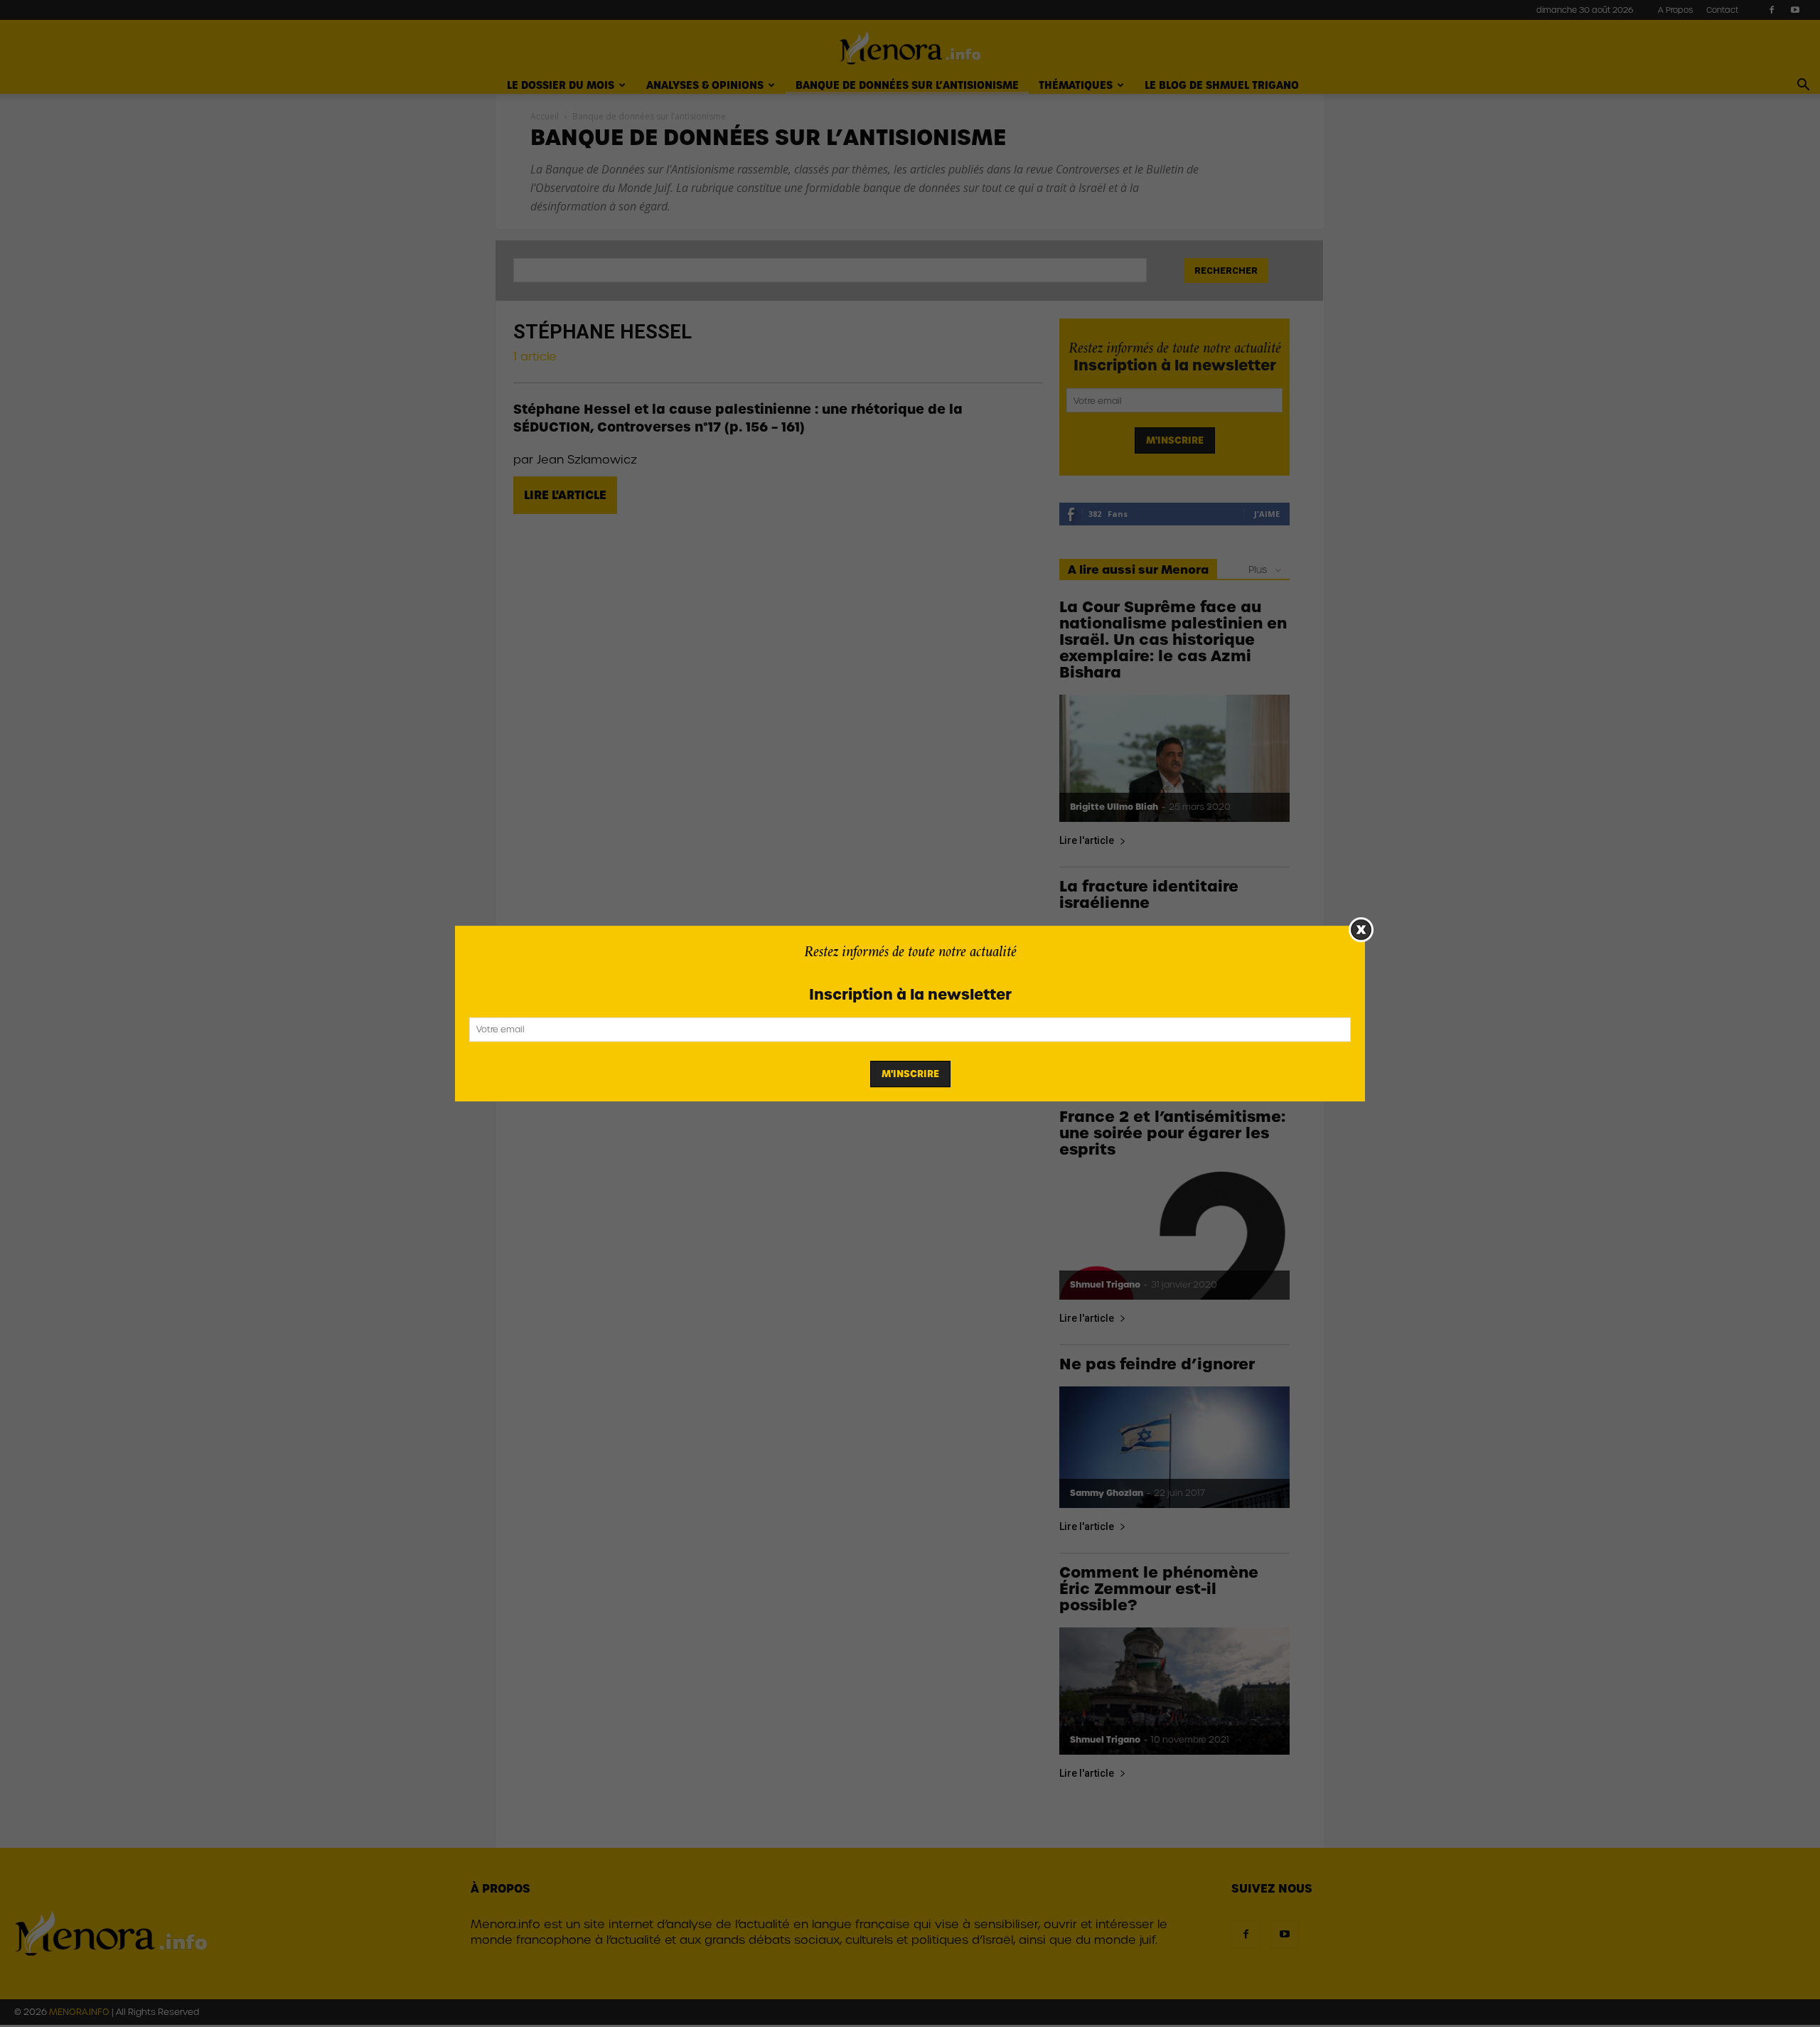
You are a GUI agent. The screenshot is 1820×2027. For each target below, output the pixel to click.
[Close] (1361, 930)
